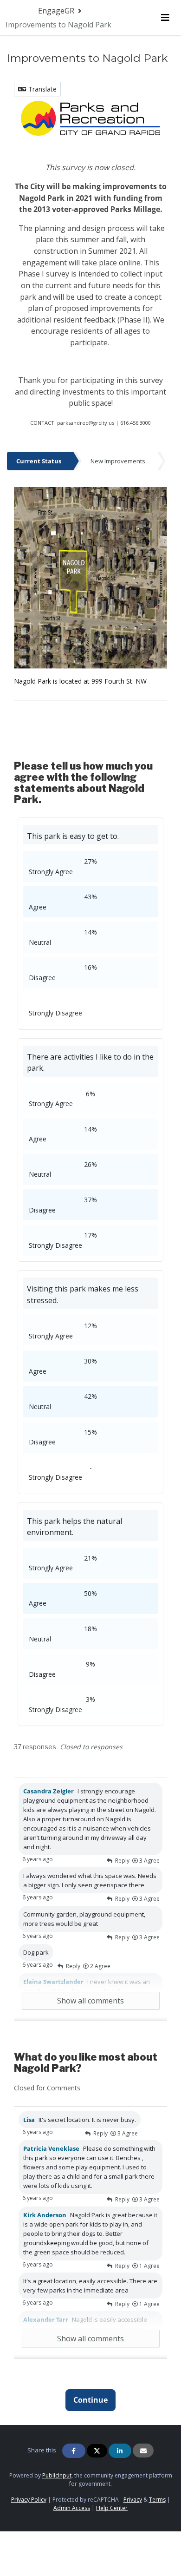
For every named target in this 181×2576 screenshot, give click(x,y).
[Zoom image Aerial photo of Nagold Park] (90, 577)
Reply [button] (122, 1861)
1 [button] (149, 2266)
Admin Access (72, 2508)
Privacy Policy (29, 2500)
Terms (157, 2500)
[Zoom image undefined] (90, 118)
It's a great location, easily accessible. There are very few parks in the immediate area (90, 2286)
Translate (42, 89)
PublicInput (57, 2475)
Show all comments (90, 2001)
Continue (90, 2400)
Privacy (133, 2500)
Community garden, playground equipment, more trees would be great (84, 1919)
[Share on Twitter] (97, 2451)
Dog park (36, 1952)
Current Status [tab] (39, 461)
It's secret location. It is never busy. (80, 2120)
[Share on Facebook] (74, 2451)
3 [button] (149, 1861)
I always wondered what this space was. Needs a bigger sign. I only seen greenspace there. (90, 1880)
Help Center (112, 2508)
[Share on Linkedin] (120, 2451)
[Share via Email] (143, 2451)
